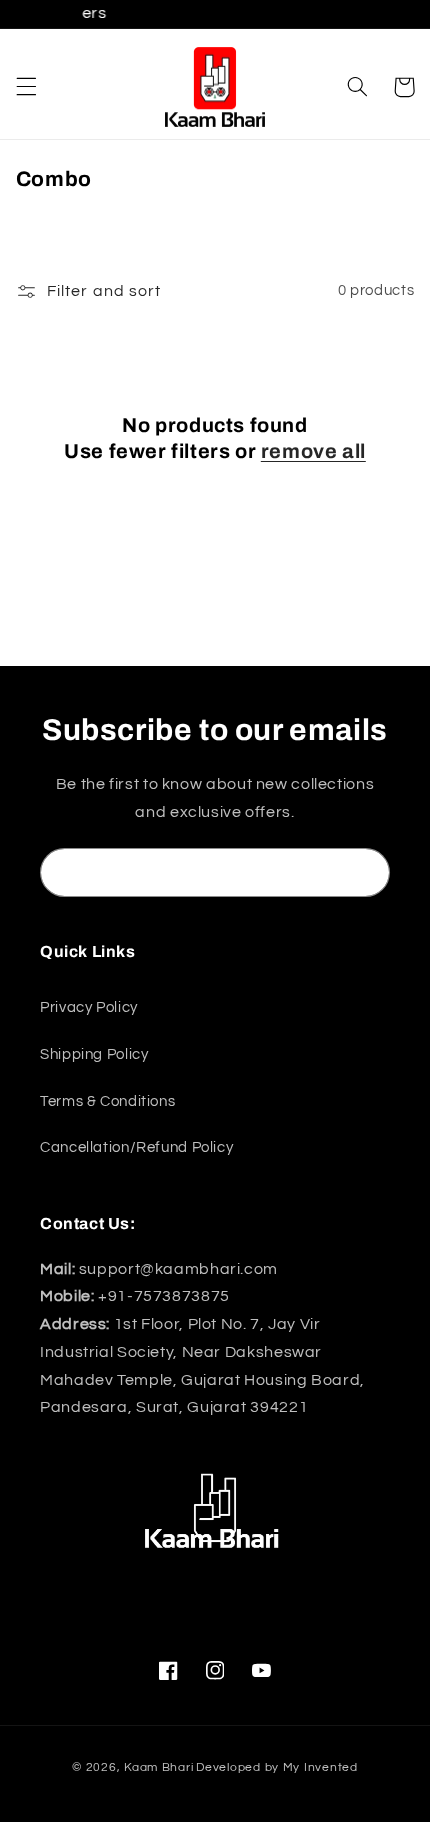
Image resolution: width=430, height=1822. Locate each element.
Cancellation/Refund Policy (136, 1147)
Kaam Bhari (158, 1767)
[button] (26, 87)
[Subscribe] (366, 872)
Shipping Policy (94, 1054)
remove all (313, 451)
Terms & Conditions (107, 1101)
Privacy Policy (89, 1007)
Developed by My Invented (277, 1767)
